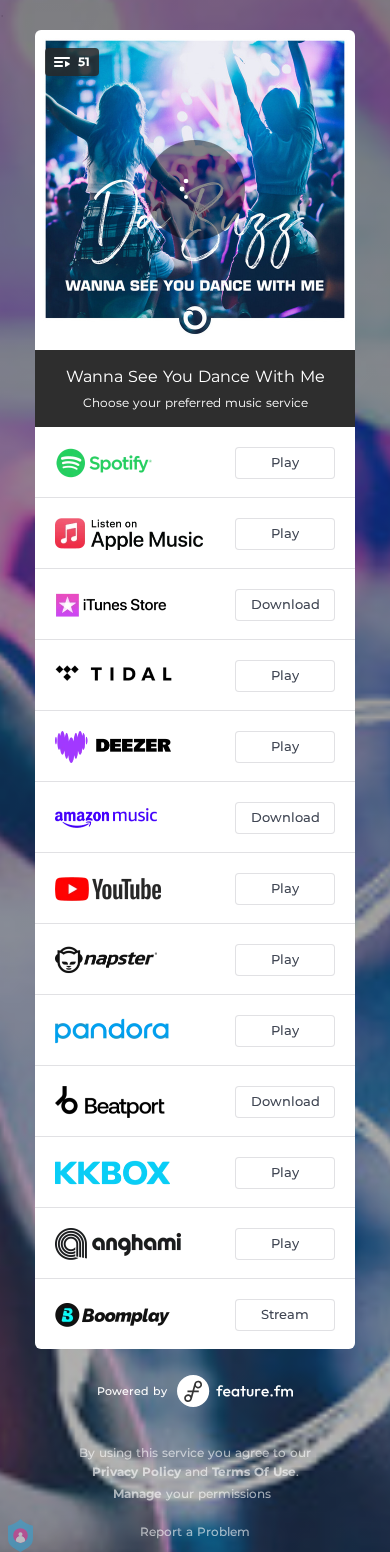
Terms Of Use (254, 1471)
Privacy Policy (136, 1471)
